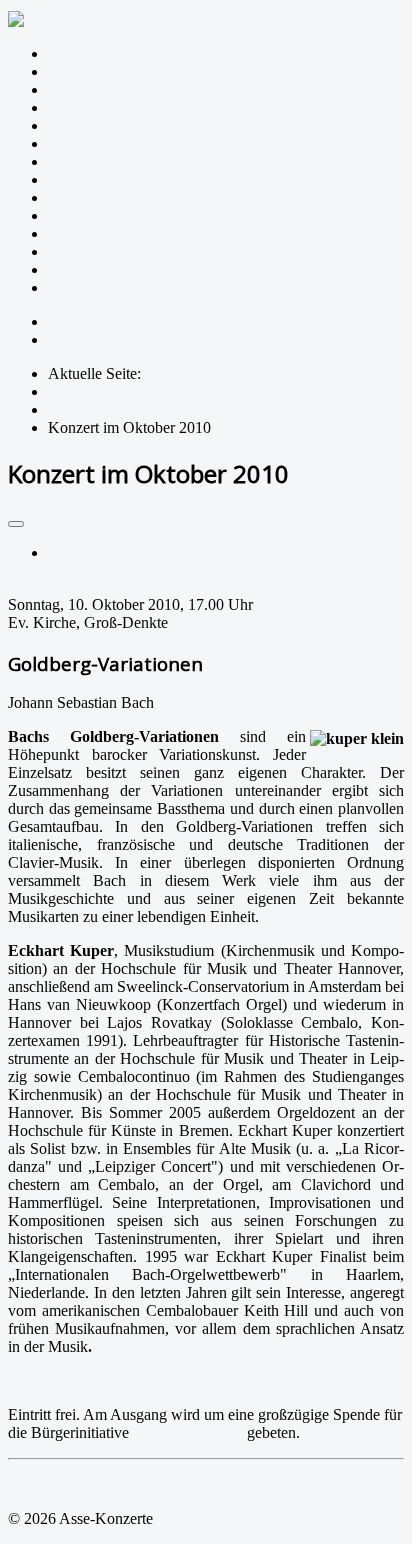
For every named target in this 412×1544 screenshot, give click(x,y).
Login (67, 339)
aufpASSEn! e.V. (188, 1432)
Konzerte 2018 (95, 125)
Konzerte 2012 (95, 233)
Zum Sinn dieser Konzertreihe (143, 71)
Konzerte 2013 (95, 215)
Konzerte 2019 (95, 107)
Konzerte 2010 (95, 269)
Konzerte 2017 (95, 143)
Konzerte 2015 (95, 179)
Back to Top (47, 1484)
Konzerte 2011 (94, 251)
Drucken (75, 552)
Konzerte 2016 (95, 161)
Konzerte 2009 (95, 287)
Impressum (82, 321)
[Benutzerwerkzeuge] (16, 524)
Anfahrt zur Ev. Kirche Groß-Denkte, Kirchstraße (178, 1380)
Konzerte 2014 (95, 197)
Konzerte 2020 (95, 89)
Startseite (76, 53)
